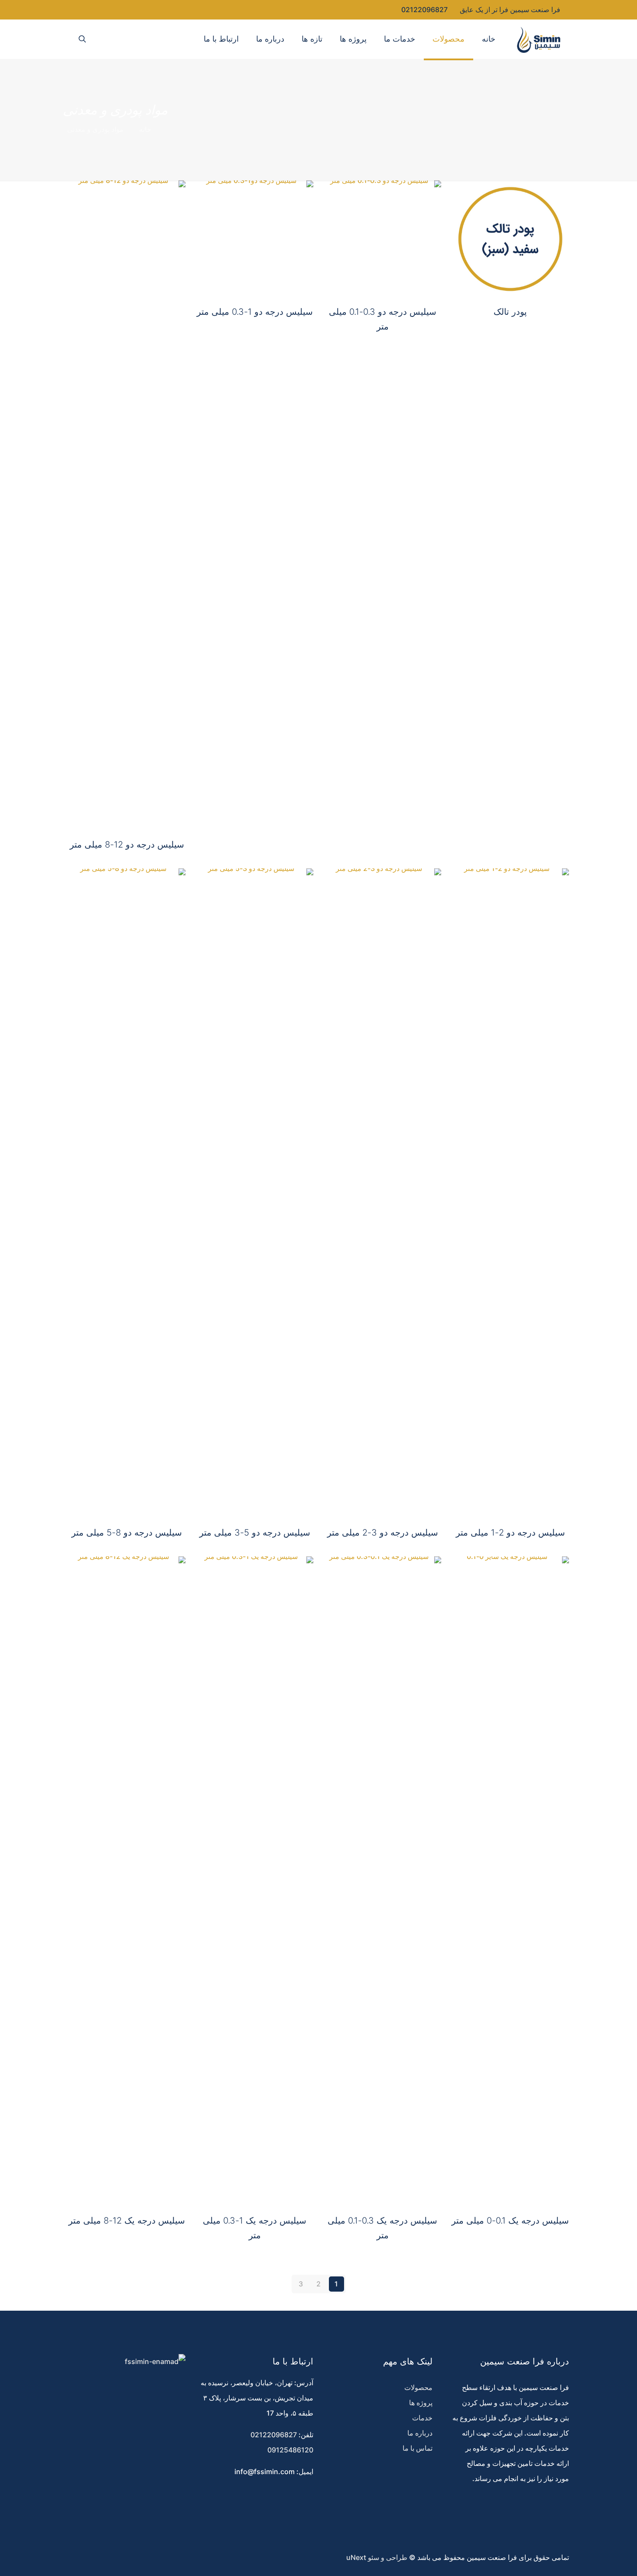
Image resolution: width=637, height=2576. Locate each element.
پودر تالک (510, 312)
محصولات (418, 2387)
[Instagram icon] (80, 10)
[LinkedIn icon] (89, 10)
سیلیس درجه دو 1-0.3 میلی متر (255, 312)
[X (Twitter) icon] (98, 10)
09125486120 (290, 2450)
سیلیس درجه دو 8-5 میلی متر (127, 1533)
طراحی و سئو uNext (377, 2557)
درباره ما (420, 2433)
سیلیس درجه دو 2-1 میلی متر (510, 1533)
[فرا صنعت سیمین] (539, 39)
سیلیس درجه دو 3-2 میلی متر (383, 1533)
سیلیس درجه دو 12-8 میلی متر (127, 845)
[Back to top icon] (601, 2560)
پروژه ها (421, 2403)
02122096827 (424, 10)
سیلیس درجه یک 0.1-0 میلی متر (510, 2221)
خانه (145, 129)
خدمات (422, 2418)
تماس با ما (418, 2448)
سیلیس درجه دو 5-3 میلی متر (255, 1533)
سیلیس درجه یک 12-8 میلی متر (127, 2221)
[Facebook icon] (107, 10)
